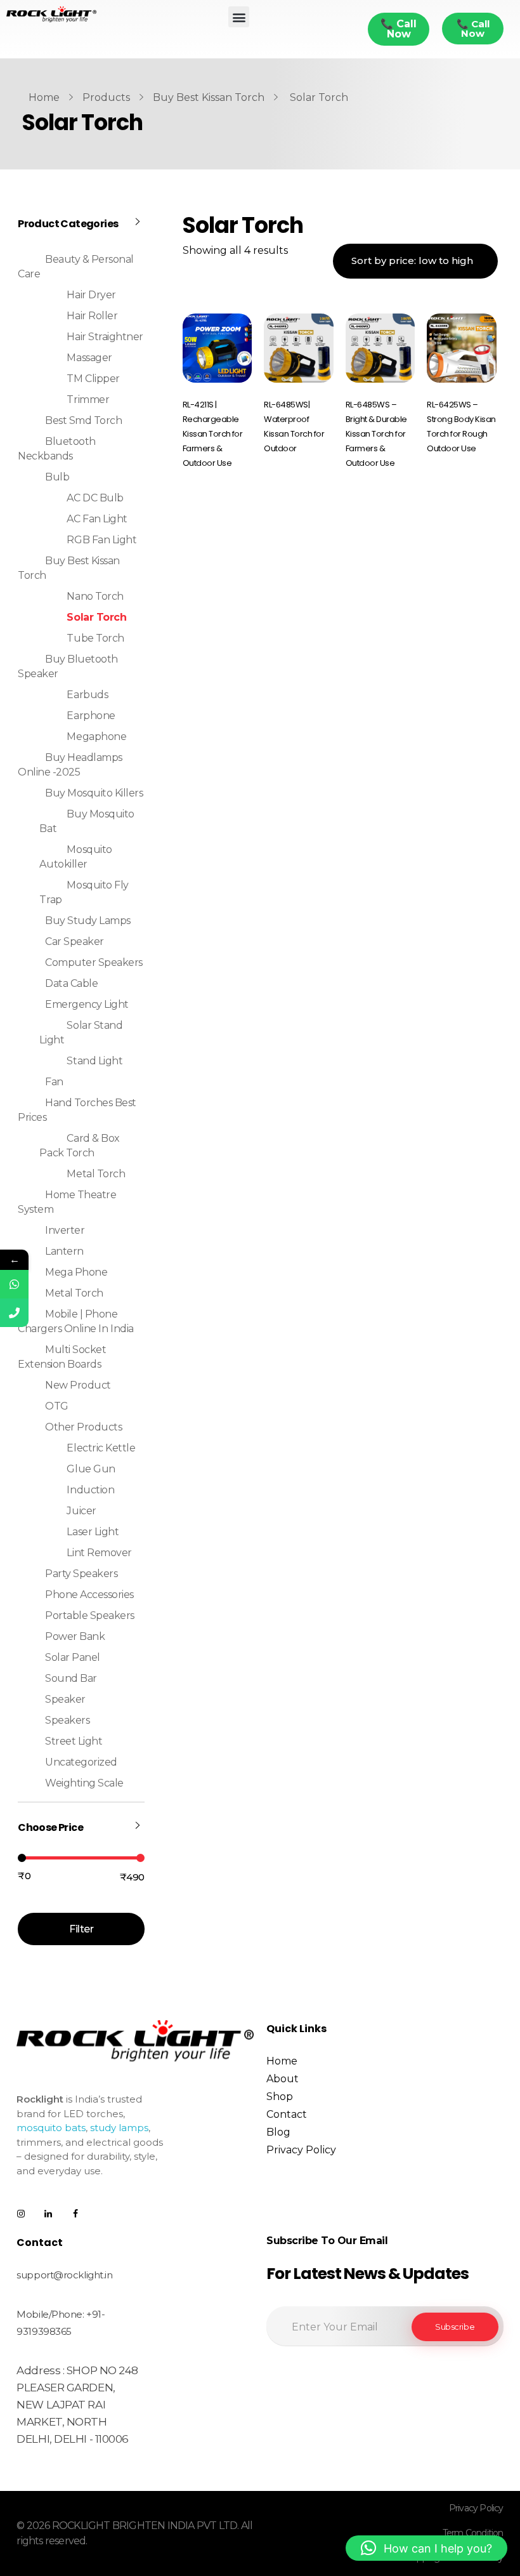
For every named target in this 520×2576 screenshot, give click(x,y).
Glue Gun (91, 1469)
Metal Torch (96, 1174)
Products (106, 97)
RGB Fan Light (101, 540)
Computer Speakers (94, 962)
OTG (57, 1406)
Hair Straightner (105, 337)
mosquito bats (51, 2128)
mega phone (76, 1272)
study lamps (119, 2128)
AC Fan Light (97, 519)
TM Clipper (93, 379)
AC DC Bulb (95, 498)
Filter (81, 1929)
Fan (54, 1082)
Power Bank (75, 1636)
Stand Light (94, 1061)
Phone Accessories (89, 1595)
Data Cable (71, 983)
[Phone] (14, 1313)
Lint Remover (99, 1553)
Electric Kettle (101, 1448)
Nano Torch (95, 596)
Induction (90, 1490)
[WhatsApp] (14, 1284)
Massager (89, 358)
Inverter (65, 1230)
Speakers (67, 1720)
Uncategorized (81, 1762)
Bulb (57, 477)
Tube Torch (95, 638)
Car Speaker (75, 941)
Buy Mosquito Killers (94, 793)
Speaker (65, 1699)
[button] (239, 17)
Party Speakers (81, 1574)
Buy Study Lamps (88, 921)
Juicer (81, 1511)
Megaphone (96, 736)
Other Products (83, 1427)
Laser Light (93, 1532)
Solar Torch (96, 617)
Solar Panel (73, 1657)
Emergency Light (87, 1004)
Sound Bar (71, 1678)
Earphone (91, 716)
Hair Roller (92, 316)
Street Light (74, 1741)
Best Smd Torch (83, 420)
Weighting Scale (84, 1783)
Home (44, 97)
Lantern (64, 1251)
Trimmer (88, 400)
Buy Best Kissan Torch (209, 97)
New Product (78, 1385)
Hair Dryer (91, 295)
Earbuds (87, 695)
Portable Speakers (90, 1615)
